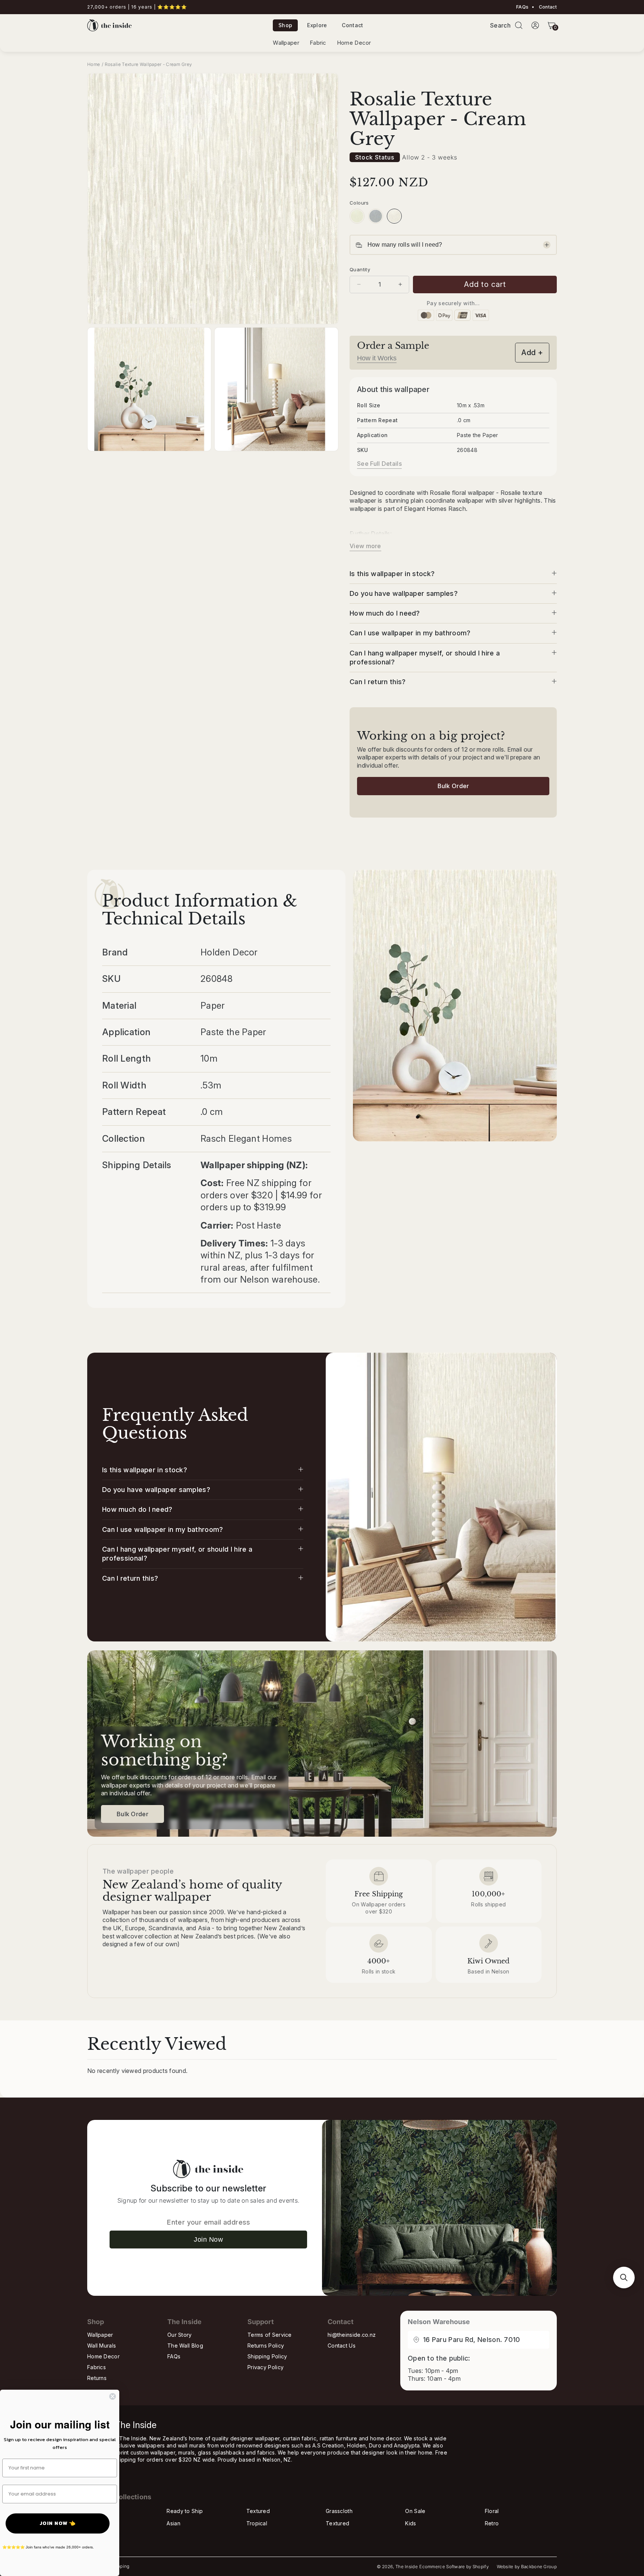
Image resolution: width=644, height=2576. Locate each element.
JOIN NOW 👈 (58, 2523)
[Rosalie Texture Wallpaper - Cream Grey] (394, 216)
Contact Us (342, 2346)
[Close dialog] (113, 2396)
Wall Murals (102, 2346)
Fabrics (97, 2367)
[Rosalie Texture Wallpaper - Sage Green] (357, 216)
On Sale (415, 2511)
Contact (547, 7)
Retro (492, 2523)
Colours (359, 203)
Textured (258, 2511)
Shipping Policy (267, 2356)
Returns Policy (266, 2346)
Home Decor (354, 43)
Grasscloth (339, 2511)
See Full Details (379, 464)
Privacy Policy (266, 2367)
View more (365, 546)
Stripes (96, 2523)
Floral (492, 2511)
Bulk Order (453, 786)
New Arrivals (103, 2511)
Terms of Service (270, 2335)
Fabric (318, 43)
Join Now (208, 2240)
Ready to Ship (185, 2511)
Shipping (120, 2566)
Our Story (180, 2335)
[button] (519, 25)
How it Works (377, 358)
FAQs (522, 7)
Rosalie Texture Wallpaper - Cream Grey (148, 64)
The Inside (407, 2567)
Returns (97, 2378)
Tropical (257, 2523)
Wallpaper (286, 43)
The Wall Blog (185, 2346)
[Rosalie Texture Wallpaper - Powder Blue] (376, 216)
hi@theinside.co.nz (352, 2335)
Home (94, 64)
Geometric (100, 2536)
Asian (173, 2523)
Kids (411, 2523)
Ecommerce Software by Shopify (454, 2567)
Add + (532, 353)
